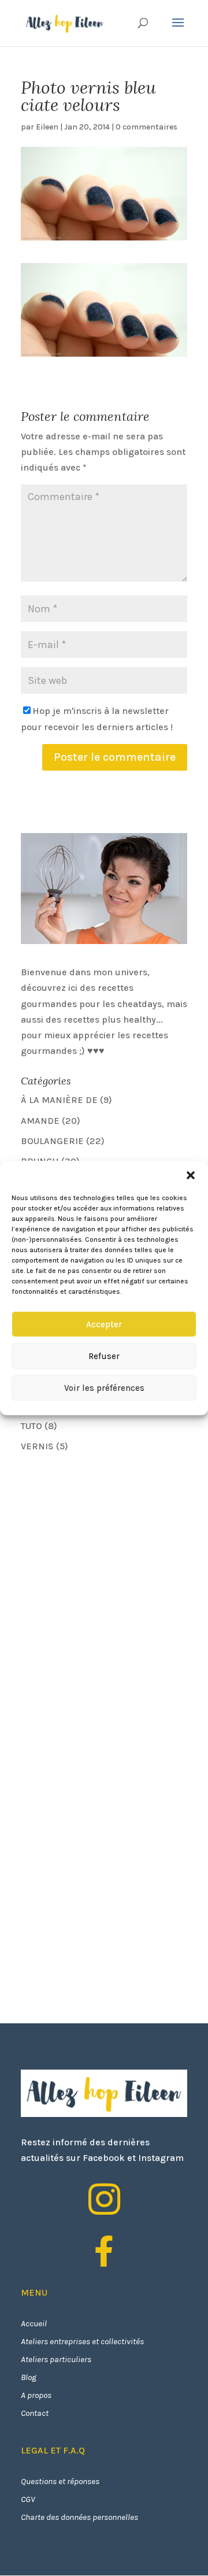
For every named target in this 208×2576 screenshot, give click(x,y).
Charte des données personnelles (79, 2517)
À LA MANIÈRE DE (59, 1100)
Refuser (104, 1356)
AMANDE (40, 1121)
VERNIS (37, 1446)
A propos (36, 2395)
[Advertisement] (107, 1544)
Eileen (47, 127)
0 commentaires (146, 127)
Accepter (104, 1324)
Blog (29, 2377)
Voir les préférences (104, 1388)
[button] (191, 1175)
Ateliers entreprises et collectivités (82, 2341)
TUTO (31, 1426)
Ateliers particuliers (56, 2359)
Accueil (34, 2323)
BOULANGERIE (52, 1141)
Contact (35, 2413)
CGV (28, 2499)
